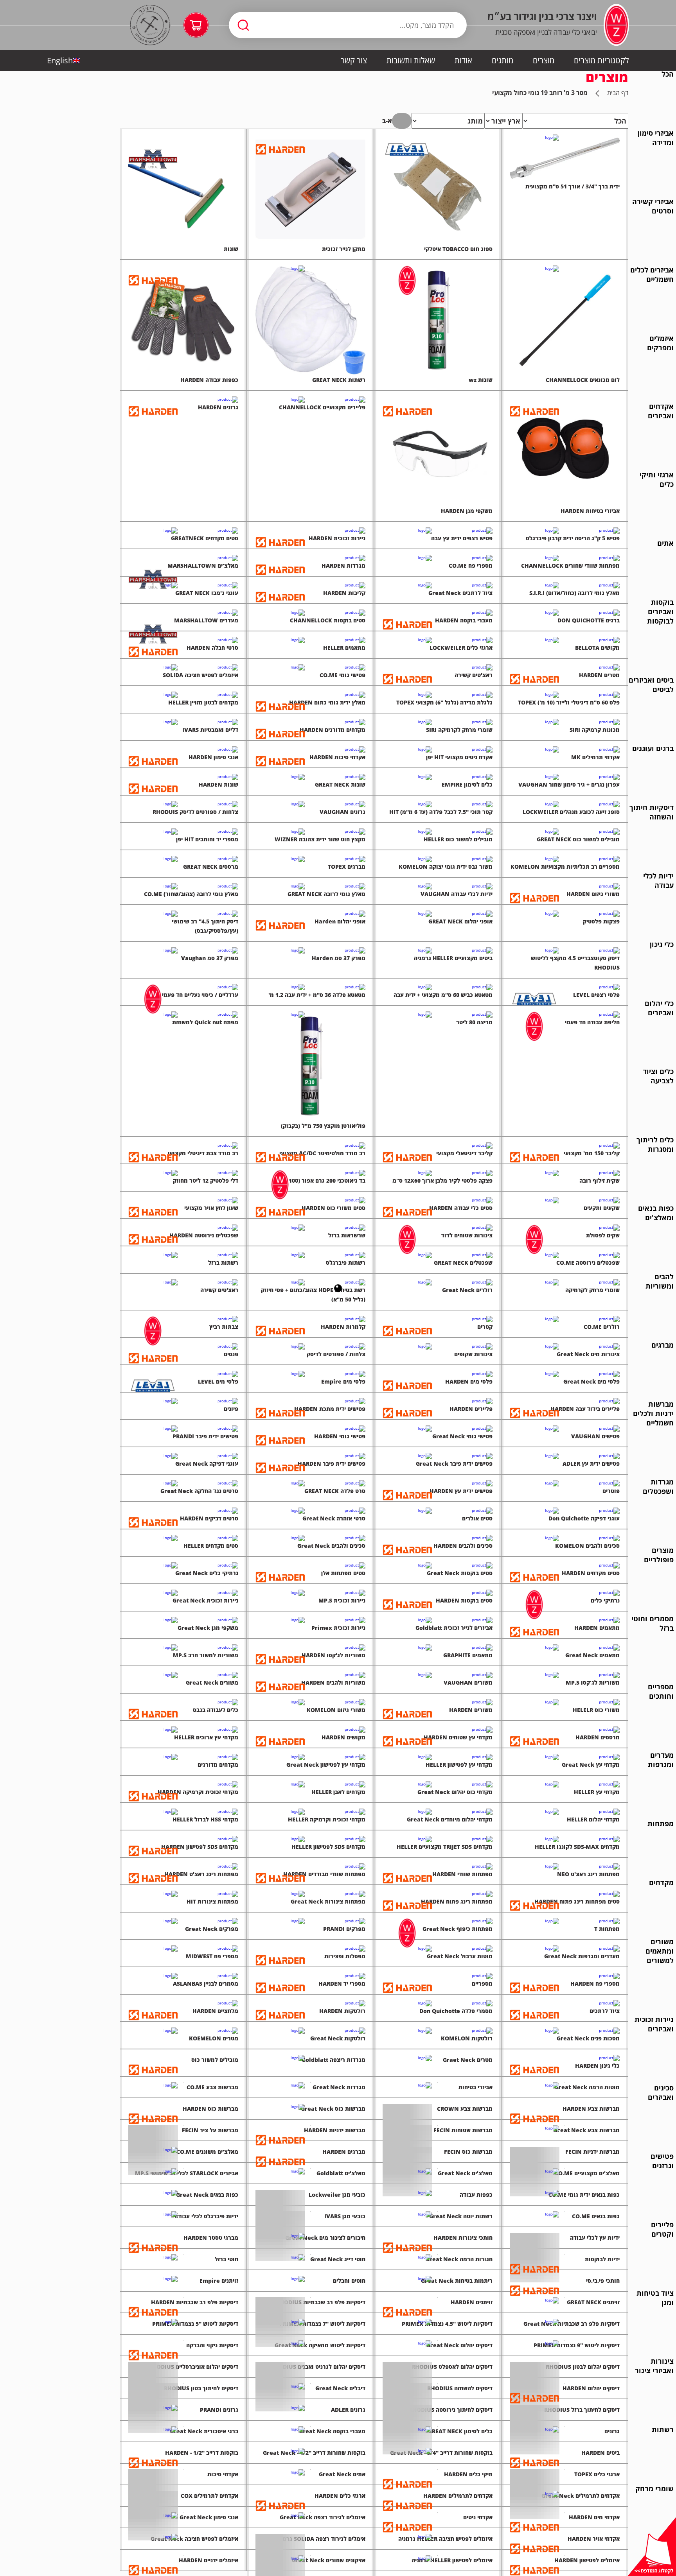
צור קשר (354, 60)
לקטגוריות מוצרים (601, 60)
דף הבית (618, 93)
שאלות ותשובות (411, 60)
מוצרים (544, 60)
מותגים (503, 60)
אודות (463, 60)
